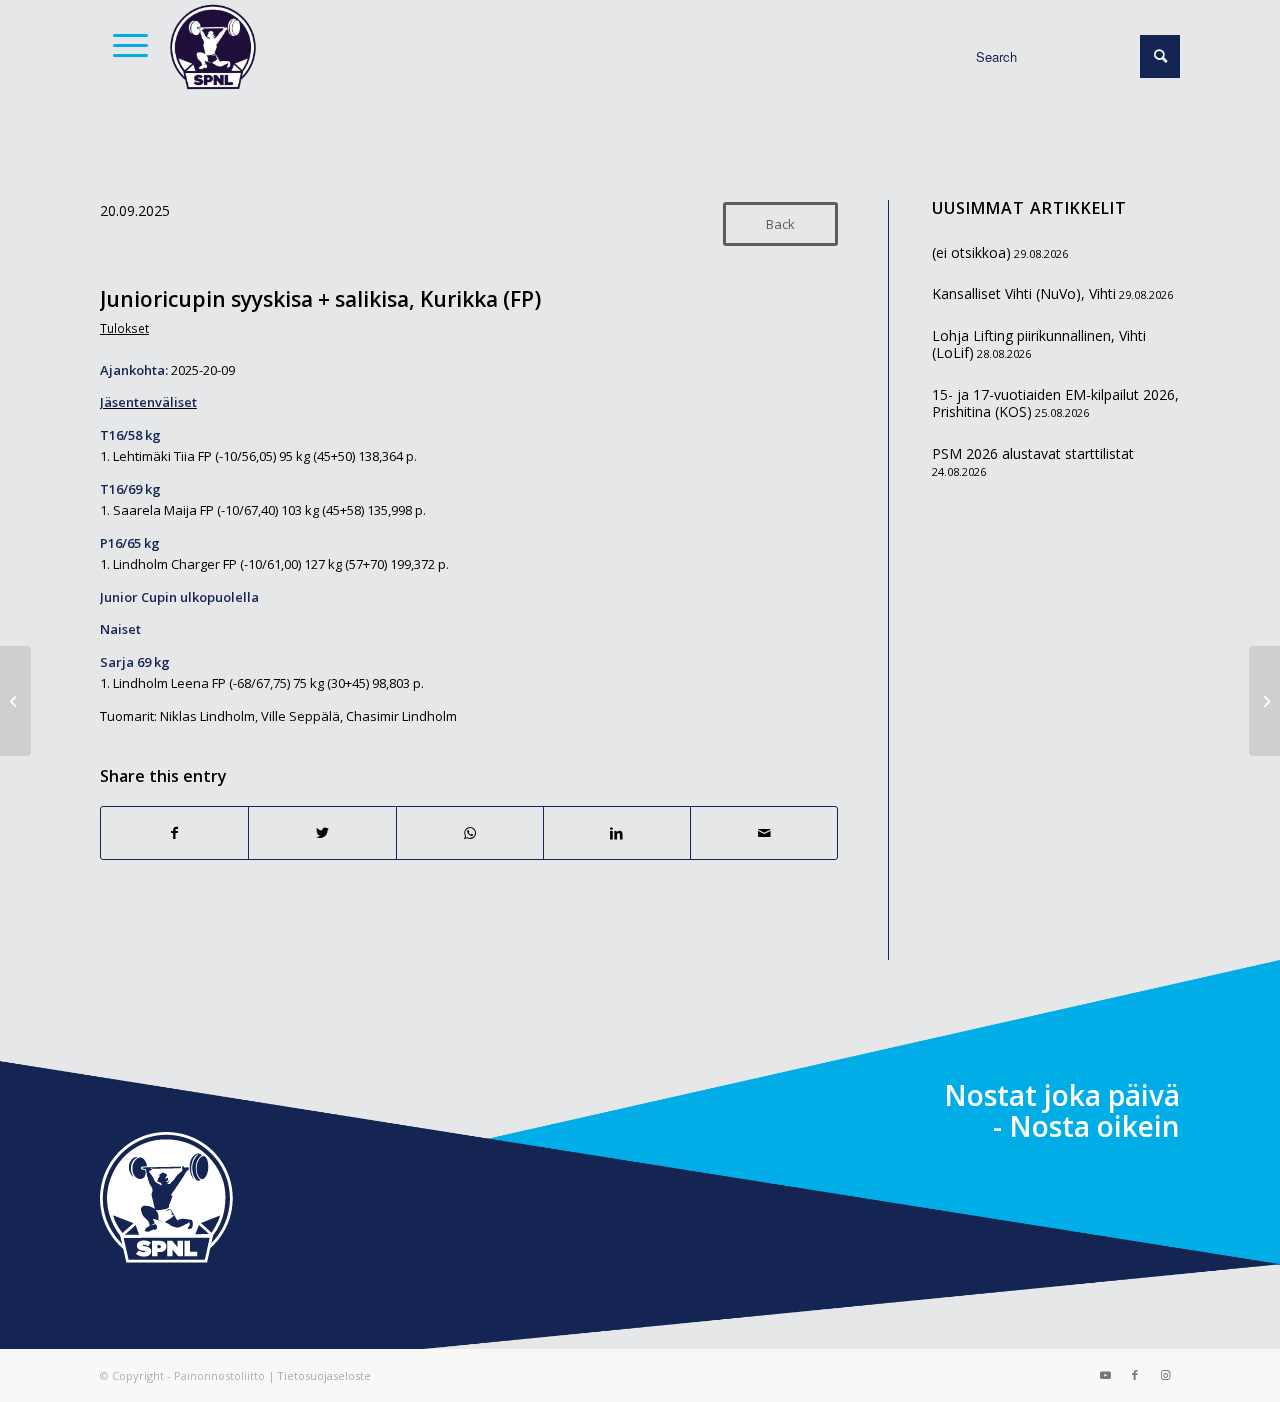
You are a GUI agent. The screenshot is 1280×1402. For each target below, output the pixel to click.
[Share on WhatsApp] (470, 833)
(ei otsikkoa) (971, 252)
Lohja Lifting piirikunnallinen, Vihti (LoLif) (1039, 344)
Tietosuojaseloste (324, 1375)
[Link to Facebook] (1135, 1375)
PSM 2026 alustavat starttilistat (1033, 453)
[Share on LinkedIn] (617, 833)
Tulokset (124, 328)
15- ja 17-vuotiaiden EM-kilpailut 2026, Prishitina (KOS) (1055, 403)
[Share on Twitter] (322, 833)
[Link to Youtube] (1105, 1375)
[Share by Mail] (764, 833)
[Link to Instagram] (1165, 1375)
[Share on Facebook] (174, 833)
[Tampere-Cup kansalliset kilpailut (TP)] (15, 701)
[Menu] (124, 45)
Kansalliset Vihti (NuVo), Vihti (1024, 293)
